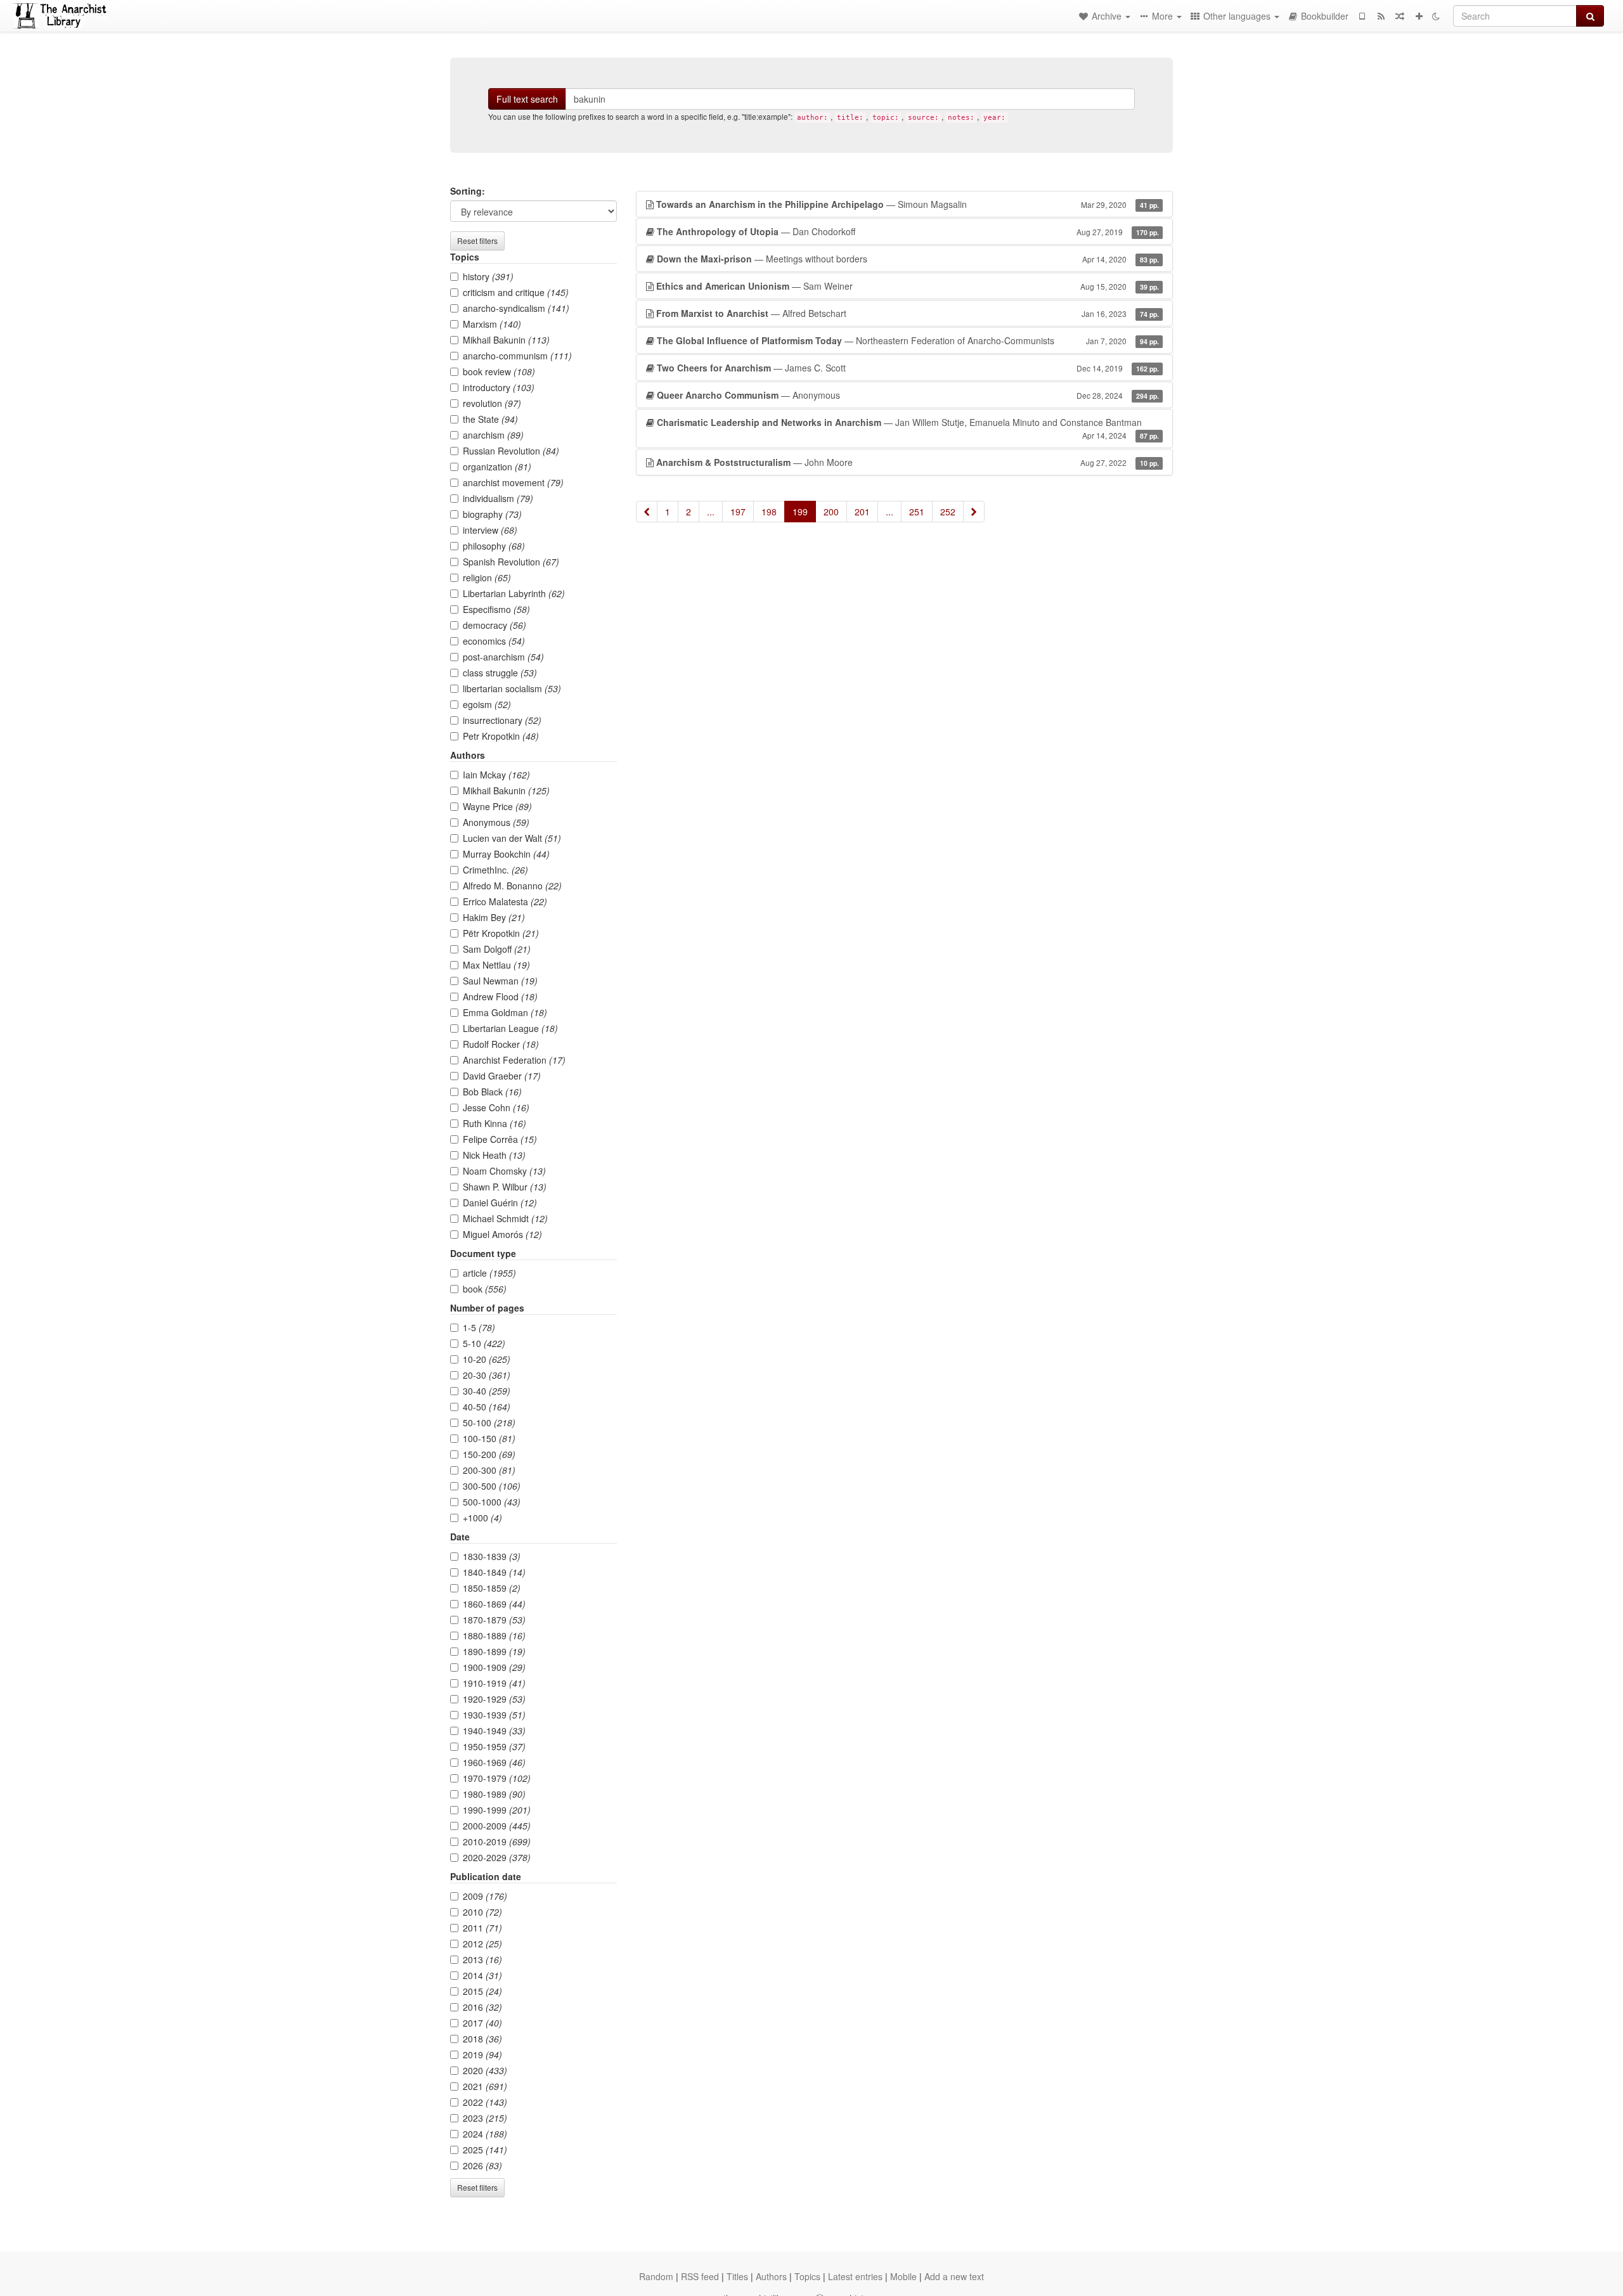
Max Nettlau (496, 965)
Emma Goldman (505, 1012)
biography (492, 514)
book (485, 1289)
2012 (482, 1944)
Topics (807, 2276)
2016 (482, 2007)
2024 (485, 2134)
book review (499, 371)
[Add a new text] (1419, 16)
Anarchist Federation (514, 1060)
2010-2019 (497, 1841)
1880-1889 (494, 1635)
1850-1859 (492, 1588)
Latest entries (855, 2276)
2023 (485, 2118)
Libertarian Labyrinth (514, 593)
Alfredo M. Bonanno (512, 886)
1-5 (479, 1327)
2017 (482, 2023)
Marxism (492, 324)
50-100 (489, 1422)
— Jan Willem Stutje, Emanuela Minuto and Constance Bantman (908, 428)
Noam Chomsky (504, 1171)
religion (487, 577)
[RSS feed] (1381, 16)
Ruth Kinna (495, 1123)
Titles (737, 2276)
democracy (495, 625)
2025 (485, 2150)
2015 (482, 1991)
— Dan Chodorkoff (908, 231)
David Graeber (502, 1076)
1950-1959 (494, 1746)
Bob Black (492, 1092)
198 (769, 512)
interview (490, 530)
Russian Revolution (511, 451)
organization (497, 467)
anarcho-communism (517, 356)
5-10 (484, 1343)
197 (738, 512)
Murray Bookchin (506, 854)
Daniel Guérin (500, 1203)
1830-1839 (492, 1556)
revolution (492, 403)
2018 (482, 2039)
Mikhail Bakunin (506, 340)
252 (948, 512)
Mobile (903, 2276)
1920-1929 (494, 1699)
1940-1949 (494, 1731)
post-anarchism (503, 657)
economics (494, 641)
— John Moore (908, 462)
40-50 (487, 1407)
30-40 (487, 1391)
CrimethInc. (495, 870)
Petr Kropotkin (501, 736)
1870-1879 (494, 1620)
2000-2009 (497, 1826)
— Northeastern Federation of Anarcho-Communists (908, 340)
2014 (482, 1975)
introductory (499, 387)
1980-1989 (494, 1794)
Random (656, 2276)
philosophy (494, 546)
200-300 (489, 1470)
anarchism (493, 435)
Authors (771, 2276)
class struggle (500, 673)
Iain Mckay (496, 775)
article (489, 1273)
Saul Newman (500, 981)
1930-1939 (494, 1715)
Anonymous (496, 822)
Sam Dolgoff (497, 949)
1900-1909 (494, 1667)
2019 (482, 2054)
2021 (485, 2086)
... (711, 512)
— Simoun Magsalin (908, 204)
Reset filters (477, 241)
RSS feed (700, 2276)
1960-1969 (494, 1762)
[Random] (1400, 16)
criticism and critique (516, 292)
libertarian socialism (512, 688)
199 (800, 512)
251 (917, 512)
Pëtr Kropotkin (501, 933)
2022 (485, 2102)
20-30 (487, 1375)
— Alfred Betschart (908, 313)
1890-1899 (494, 1651)
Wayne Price (497, 806)
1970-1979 (497, 1778)
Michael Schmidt (505, 1218)
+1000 (482, 1518)
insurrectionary (502, 720)
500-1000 (492, 1502)
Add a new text (954, 2276)
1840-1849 (494, 1572)
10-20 (487, 1359)
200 (831, 512)
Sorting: (468, 191)
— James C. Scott (908, 368)
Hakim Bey (494, 917)
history (488, 276)
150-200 (489, 1454)
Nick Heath (494, 1155)
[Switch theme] (1436, 16)
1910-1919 (494, 1683)
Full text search (527, 99)
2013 (482, 1959)
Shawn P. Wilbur (505, 1187)
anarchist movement (513, 482)
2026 (482, 2165)
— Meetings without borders (908, 259)
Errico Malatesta (505, 901)
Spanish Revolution (511, 562)
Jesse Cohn (496, 1107)
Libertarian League (510, 1028)
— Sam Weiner (908, 286)
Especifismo (496, 609)
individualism (498, 498)
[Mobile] (1362, 16)
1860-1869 (494, 1604)
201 (862, 512)
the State (490, 419)
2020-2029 (497, 1857)
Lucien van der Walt (512, 838)
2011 (482, 1928)
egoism (487, 704)
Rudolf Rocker (501, 1044)
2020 (485, 2070)
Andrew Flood (500, 996)
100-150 (489, 1438)
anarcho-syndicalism (516, 308)
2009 (485, 1896)
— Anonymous (908, 395)
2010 (482, 1912)
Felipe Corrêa (500, 1139)
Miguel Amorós (502, 1234)
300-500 (492, 1486)
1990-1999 (497, 1810)
